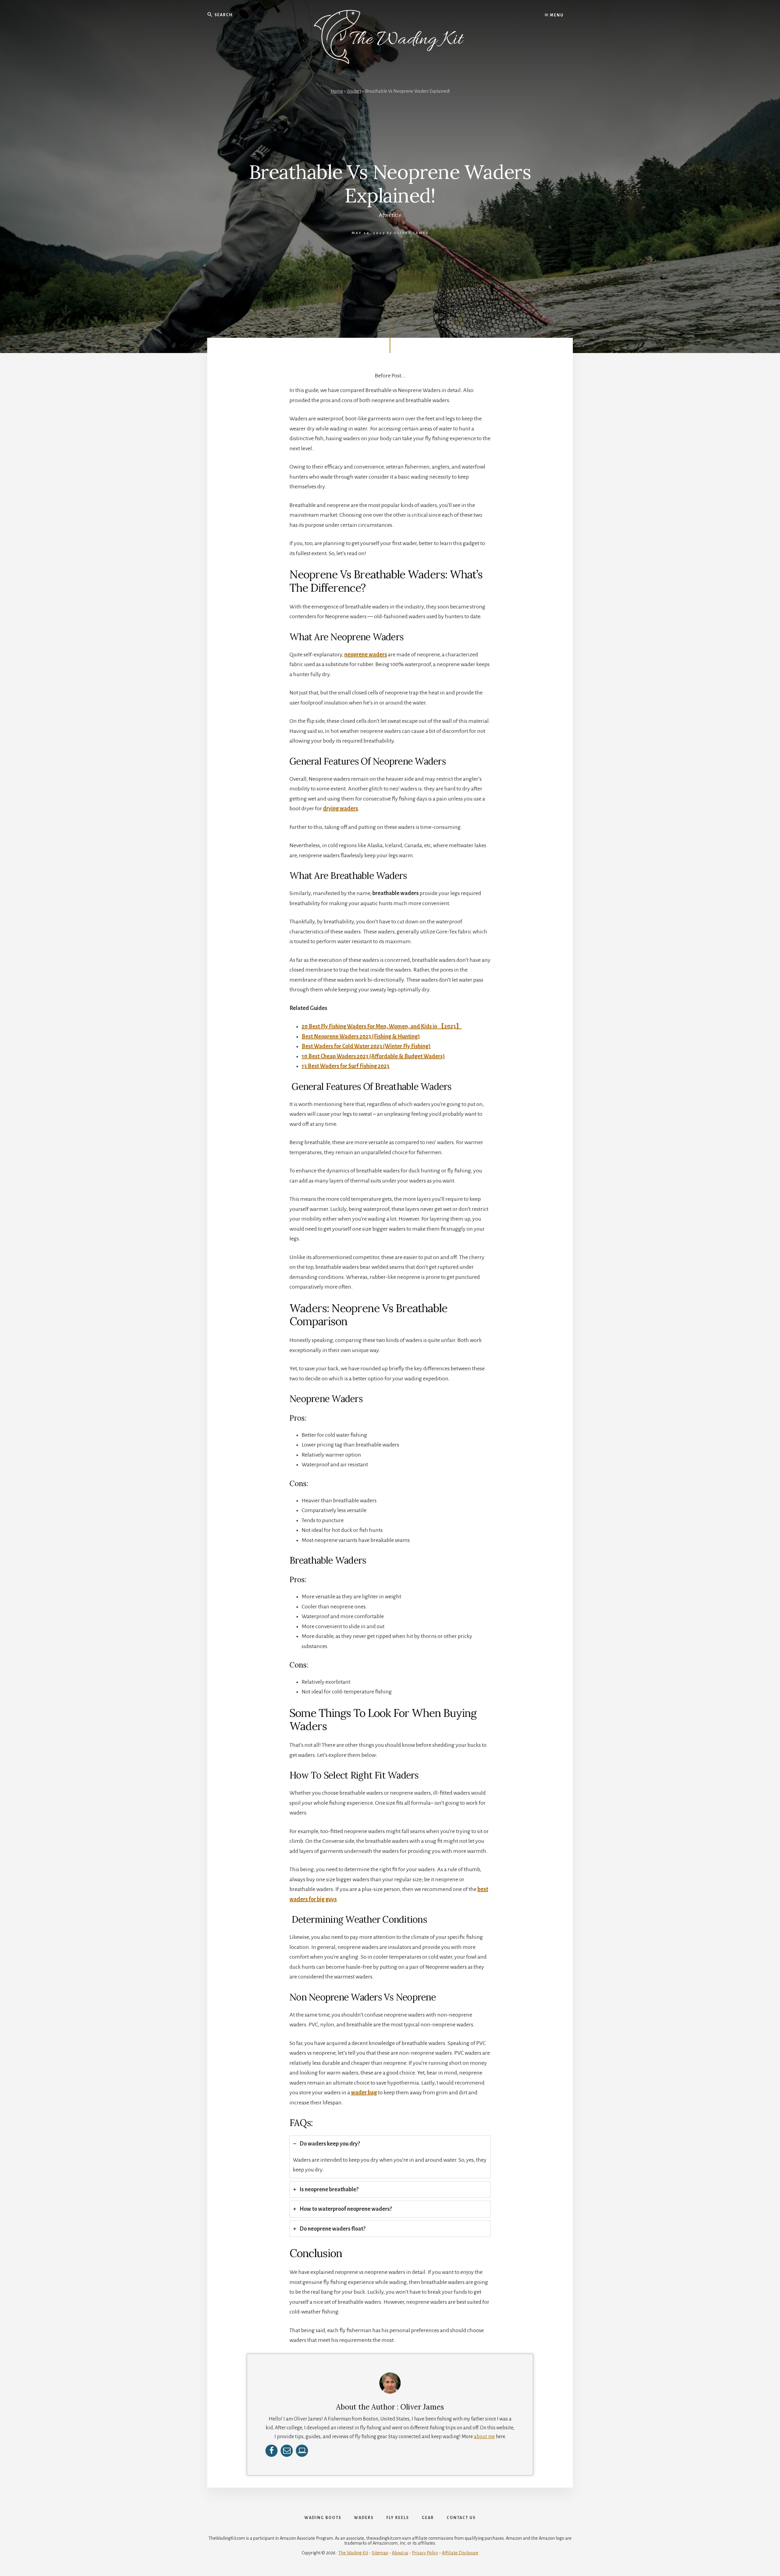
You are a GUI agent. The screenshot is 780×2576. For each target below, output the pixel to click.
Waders (354, 91)
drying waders (340, 808)
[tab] (390, 2157)
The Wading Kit (353, 2553)
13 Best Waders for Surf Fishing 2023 (346, 1066)
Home (337, 91)
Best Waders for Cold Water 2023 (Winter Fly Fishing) (366, 1046)
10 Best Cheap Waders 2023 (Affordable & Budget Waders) (373, 1056)
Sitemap (380, 2553)
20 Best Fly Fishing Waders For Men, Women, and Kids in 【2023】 (382, 1026)
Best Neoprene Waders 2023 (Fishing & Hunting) (361, 1036)
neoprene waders (366, 655)
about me (484, 2437)
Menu (556, 15)
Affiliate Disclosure (460, 2553)
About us (400, 2553)
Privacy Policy (425, 2553)
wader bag (364, 2093)
